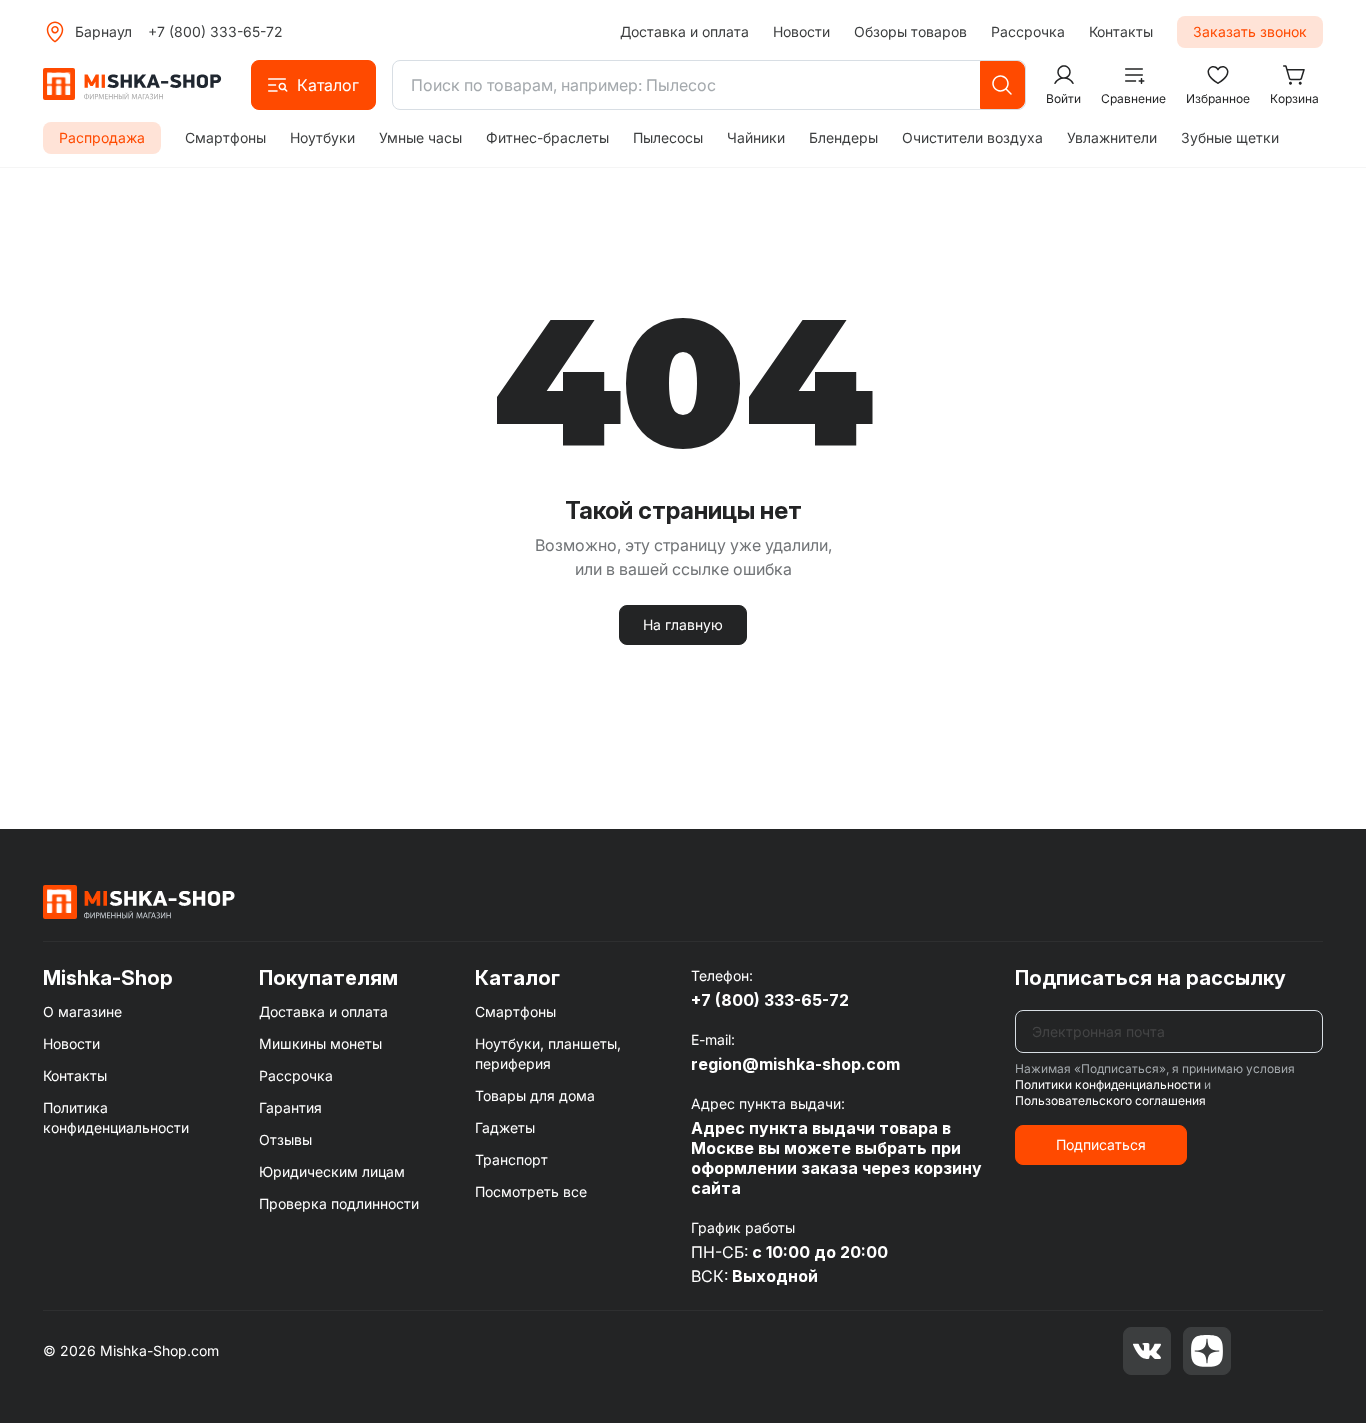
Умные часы (420, 137)
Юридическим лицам (332, 1171)
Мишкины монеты (320, 1043)
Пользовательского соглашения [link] (1110, 1100)
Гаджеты (505, 1127)
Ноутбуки (322, 137)
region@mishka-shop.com (795, 1064)
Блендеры (843, 137)
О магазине (82, 1011)
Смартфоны (225, 137)
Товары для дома (535, 1095)
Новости (801, 31)
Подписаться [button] (1101, 1144)
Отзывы (285, 1139)
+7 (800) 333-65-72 (215, 31)
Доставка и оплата (684, 31)
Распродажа (102, 137)
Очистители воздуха (972, 137)
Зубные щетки (1230, 137)
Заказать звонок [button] (1250, 31)
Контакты (1121, 31)
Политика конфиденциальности (116, 1117)
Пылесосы (668, 137)
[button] (313, 85)
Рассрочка (1028, 31)
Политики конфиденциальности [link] (1108, 1084)
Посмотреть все (531, 1191)
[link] (139, 901)
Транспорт (511, 1159)
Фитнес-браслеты (547, 137)
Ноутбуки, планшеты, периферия (548, 1053)
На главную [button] (683, 624)
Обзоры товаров (910, 31)
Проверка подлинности (339, 1203)
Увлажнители (1112, 137)
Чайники (756, 137)
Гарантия (290, 1107)
